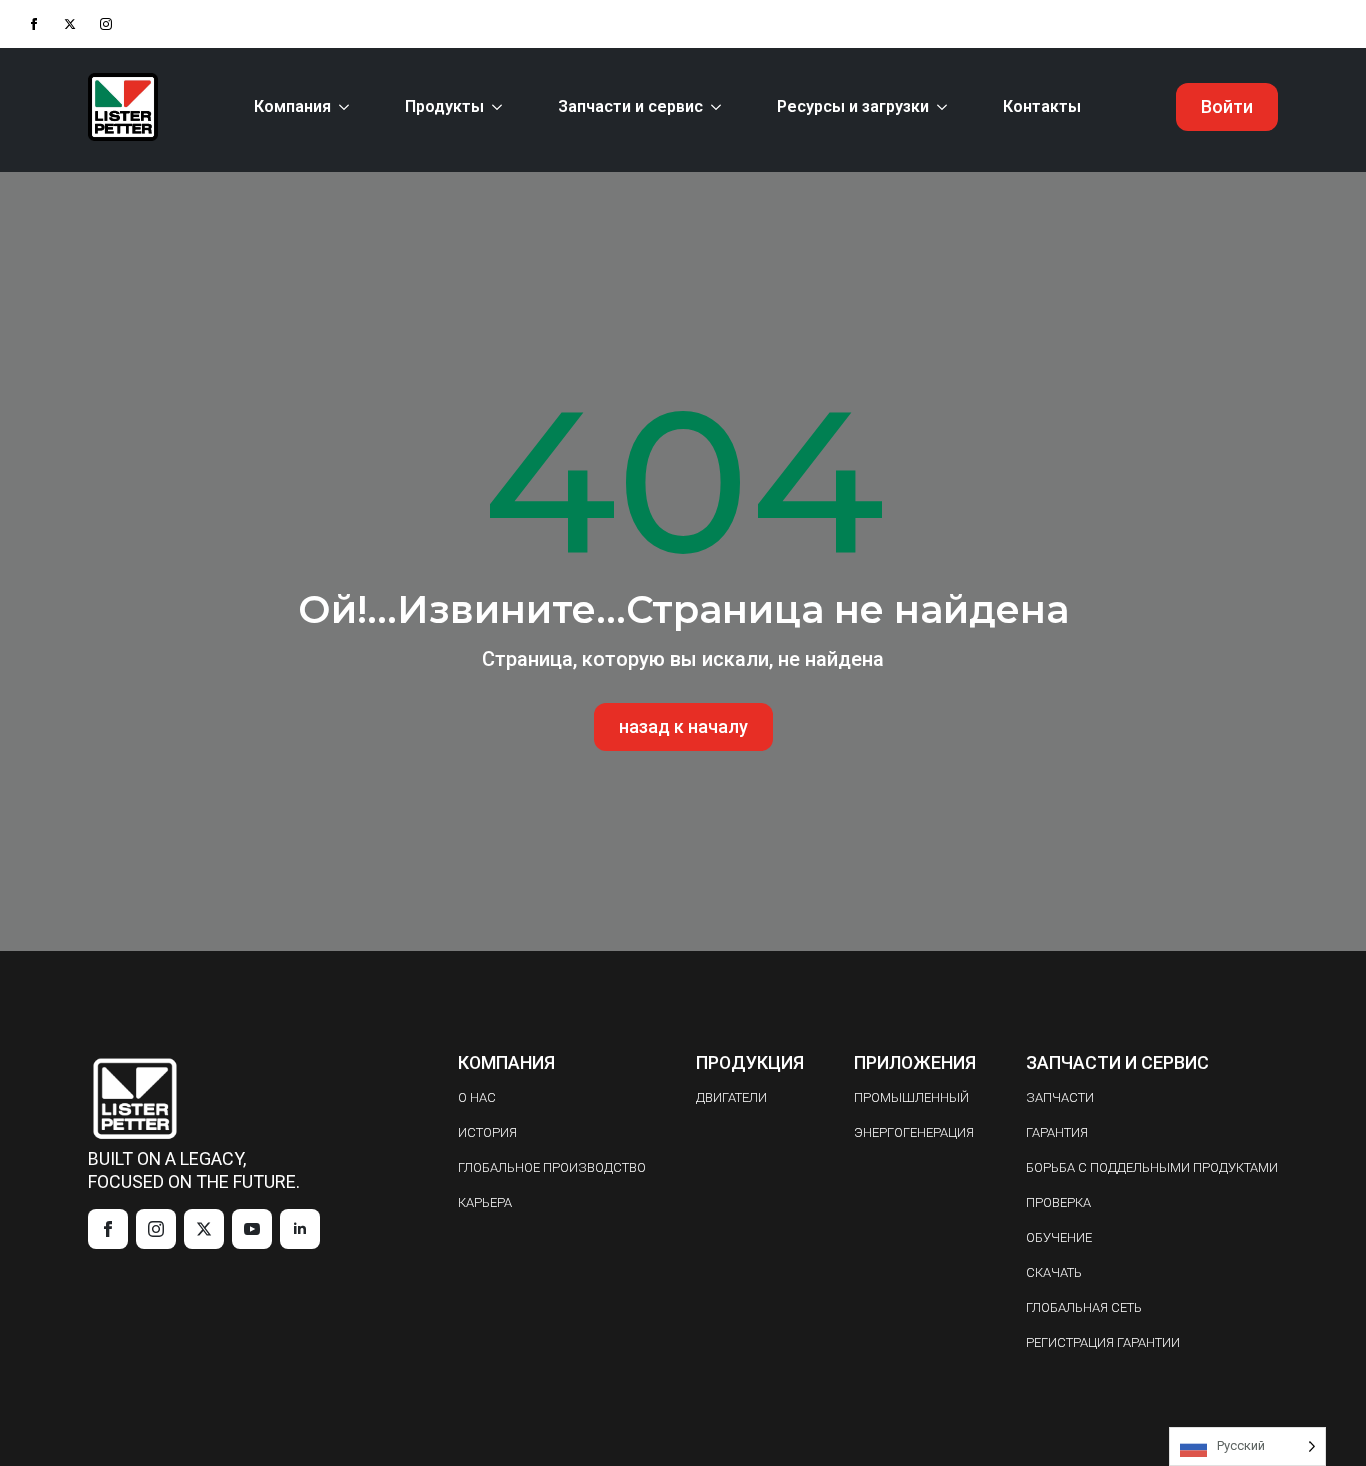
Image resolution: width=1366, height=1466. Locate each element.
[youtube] (252, 1229)
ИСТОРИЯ (487, 1132)
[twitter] (70, 24)
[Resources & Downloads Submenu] (946, 107)
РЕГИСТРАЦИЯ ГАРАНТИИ (1103, 1342)
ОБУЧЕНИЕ (1059, 1237)
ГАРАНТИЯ (1057, 1132)
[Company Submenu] (348, 107)
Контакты (1042, 106)
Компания (292, 106)
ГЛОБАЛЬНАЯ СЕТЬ (1084, 1307)
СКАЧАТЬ (1054, 1272)
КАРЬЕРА (485, 1202)
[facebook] (34, 24)
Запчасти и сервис (630, 106)
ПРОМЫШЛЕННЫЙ (911, 1097)
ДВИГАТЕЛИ (731, 1097)
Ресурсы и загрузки (853, 106)
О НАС (477, 1097)
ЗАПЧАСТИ (1060, 1097)
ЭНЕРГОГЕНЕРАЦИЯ (914, 1132)
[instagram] (106, 24)
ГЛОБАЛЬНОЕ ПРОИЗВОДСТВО (552, 1167)
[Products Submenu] (501, 107)
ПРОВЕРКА (1058, 1202)
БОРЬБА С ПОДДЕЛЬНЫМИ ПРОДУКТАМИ (1152, 1167)
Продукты (444, 106)
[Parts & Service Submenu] (720, 107)
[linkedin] (300, 1229)
